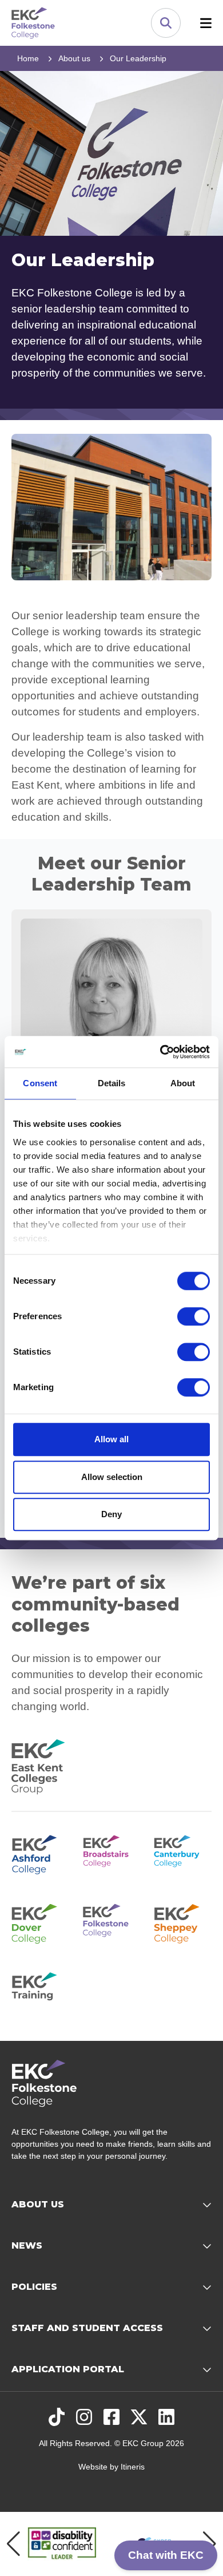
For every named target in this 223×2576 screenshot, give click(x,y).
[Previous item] (13, 2544)
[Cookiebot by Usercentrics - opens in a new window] (160, 1052)
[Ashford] (40, 1853)
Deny (111, 1514)
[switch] (194, 1316)
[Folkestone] (112, 1922)
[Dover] (40, 1922)
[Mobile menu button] (206, 23)
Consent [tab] (40, 1083)
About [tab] (183, 1083)
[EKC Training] (40, 1991)
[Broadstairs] (112, 1853)
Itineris (133, 2467)
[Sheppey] (183, 1922)
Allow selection (112, 1477)
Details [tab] (112, 1083)
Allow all (111, 1439)
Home (28, 58)
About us (74, 58)
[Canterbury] (183, 1853)
